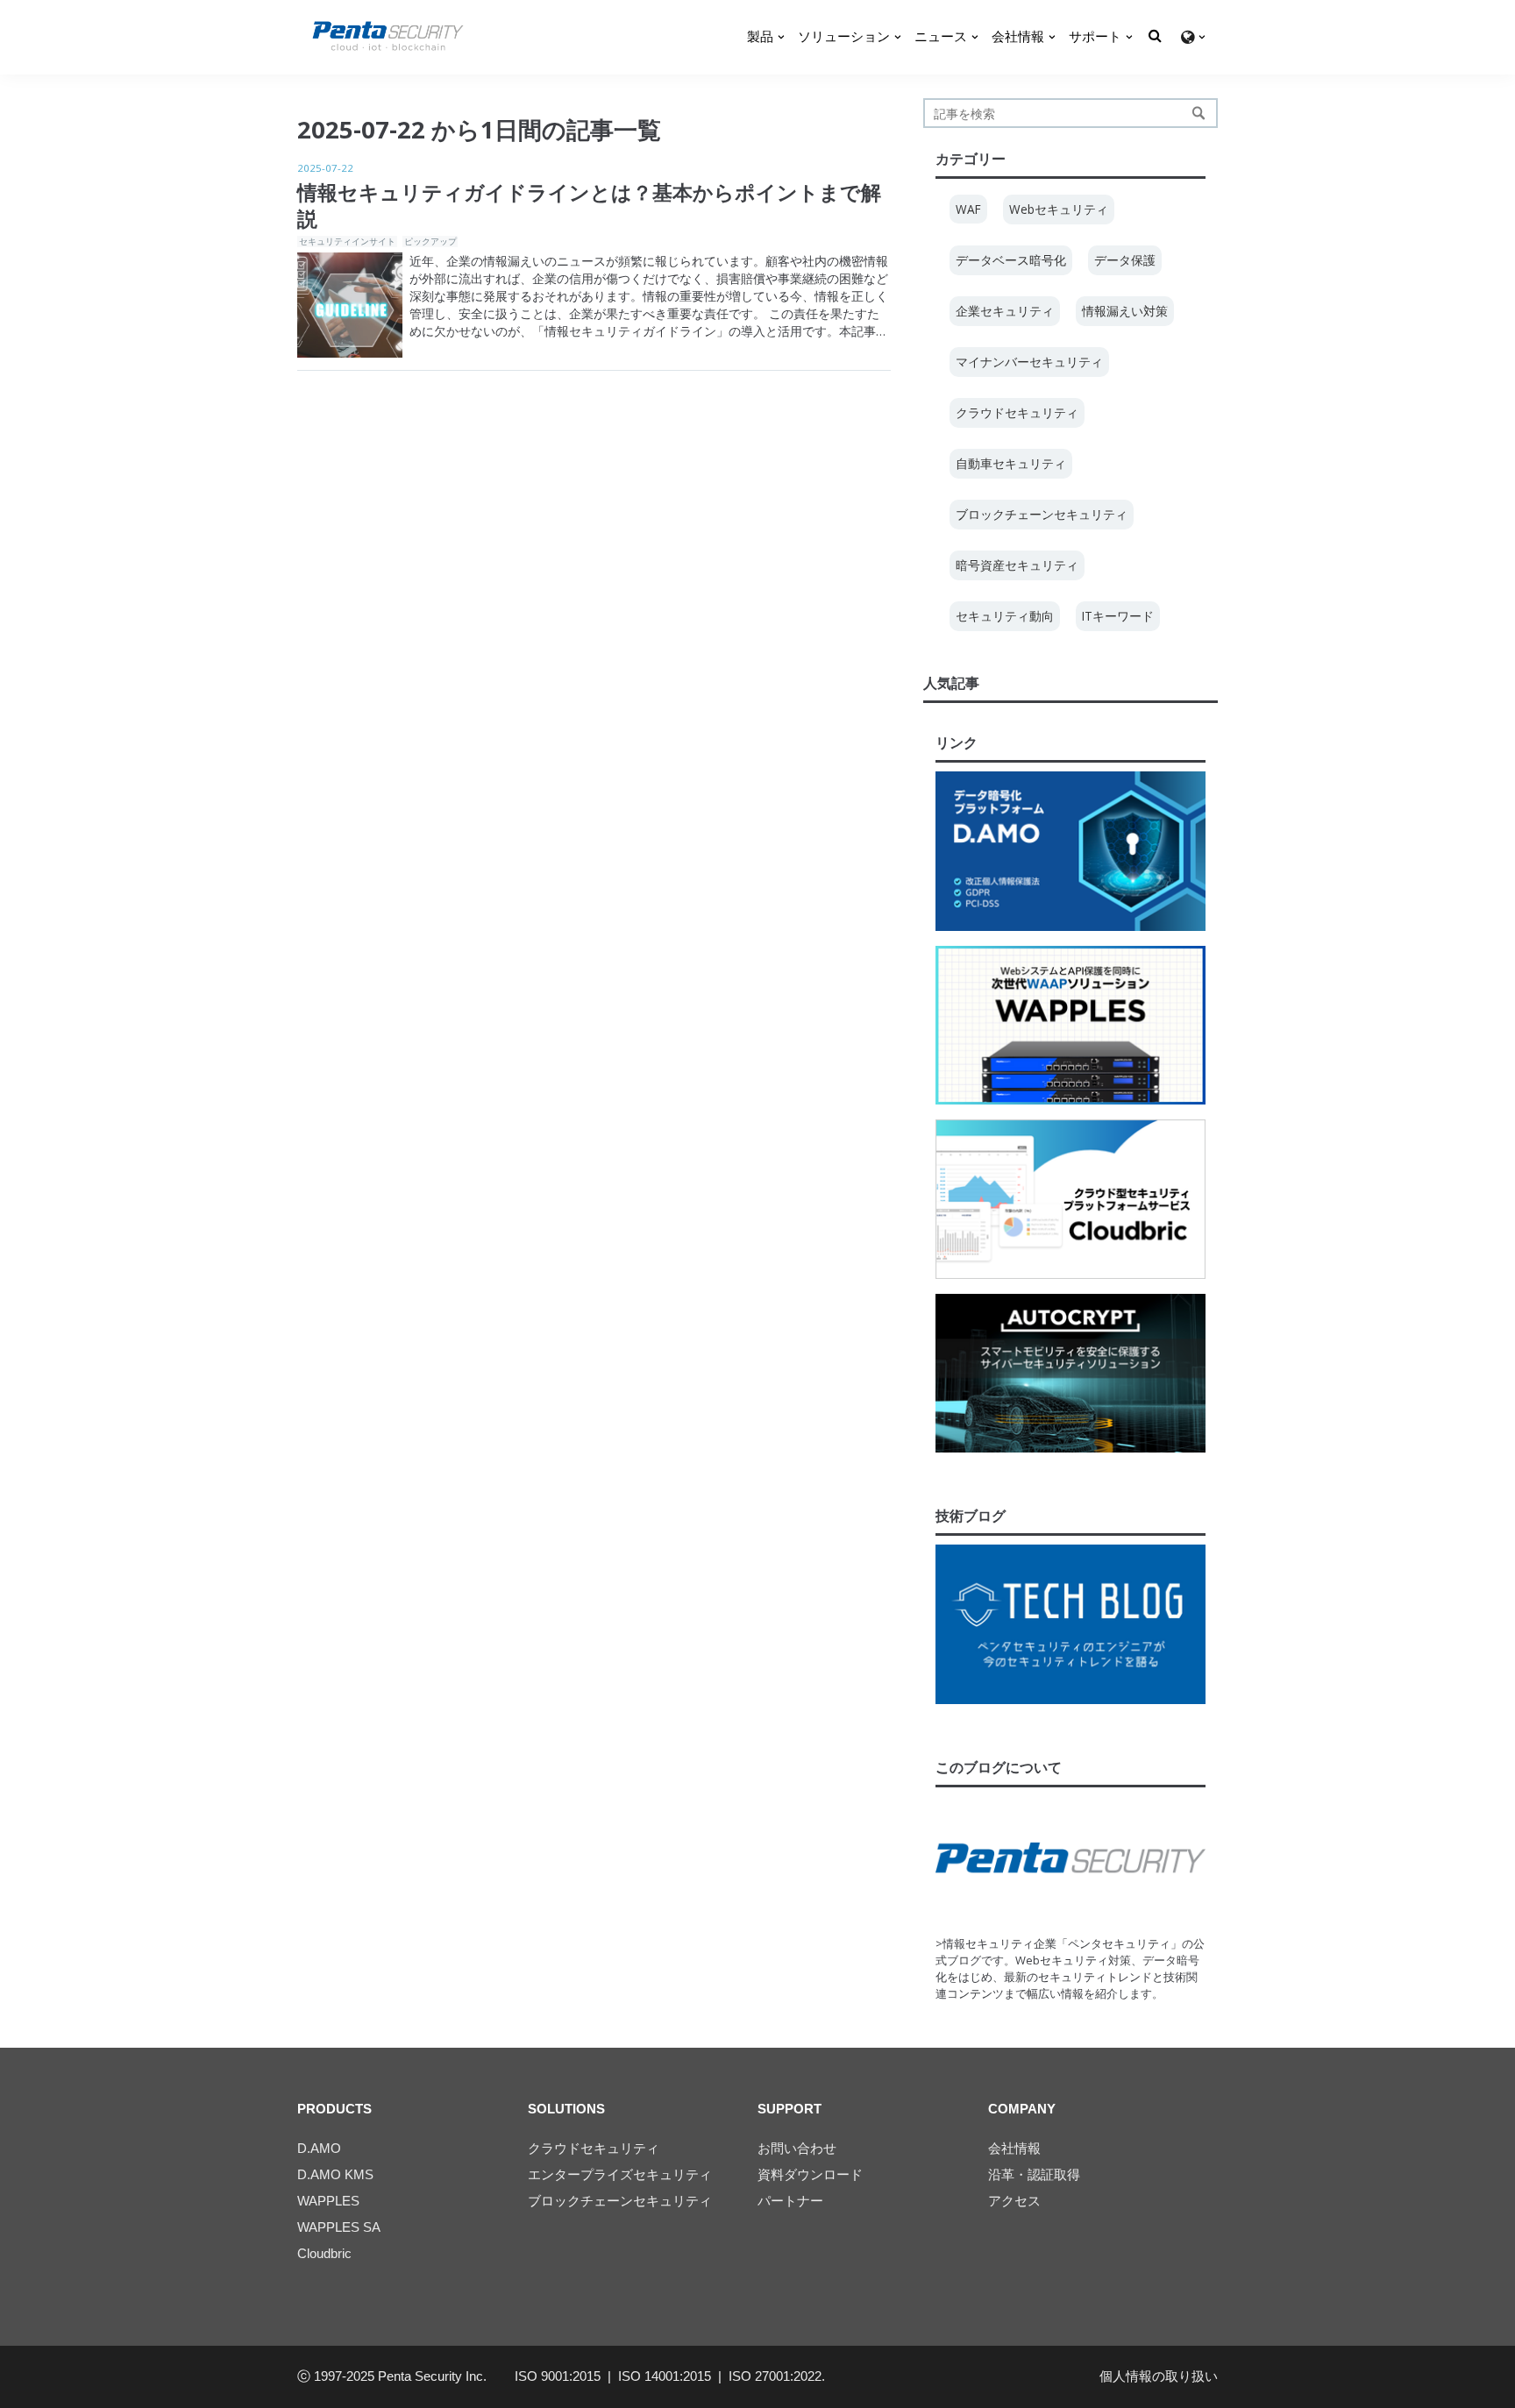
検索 (1198, 113)
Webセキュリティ (1059, 209)
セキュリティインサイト (347, 242)
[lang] (1193, 37)
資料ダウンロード (810, 2174)
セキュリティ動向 (1005, 616)
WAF (968, 209)
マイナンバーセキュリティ (1029, 362)
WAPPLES (328, 2201)
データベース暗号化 (1011, 260)
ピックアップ (430, 242)
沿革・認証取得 (1034, 2174)
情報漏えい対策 (1125, 311)
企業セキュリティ (1005, 311)
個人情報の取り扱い (1159, 2376)
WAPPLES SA (339, 2227)
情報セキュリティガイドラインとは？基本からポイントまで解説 (589, 205)
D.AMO (319, 2148)
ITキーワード (1118, 616)
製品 (760, 36)
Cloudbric (324, 2253)
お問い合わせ (797, 2148)
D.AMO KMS (335, 2174)
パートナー (790, 2201)
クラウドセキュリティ (1017, 412)
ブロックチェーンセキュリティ (1042, 514)
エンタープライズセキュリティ (620, 2174)
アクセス (1014, 2201)
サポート (1095, 36)
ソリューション (844, 36)
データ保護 (1125, 260)
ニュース (941, 36)
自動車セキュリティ (1011, 463)
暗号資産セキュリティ (1017, 565)
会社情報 (1018, 36)
